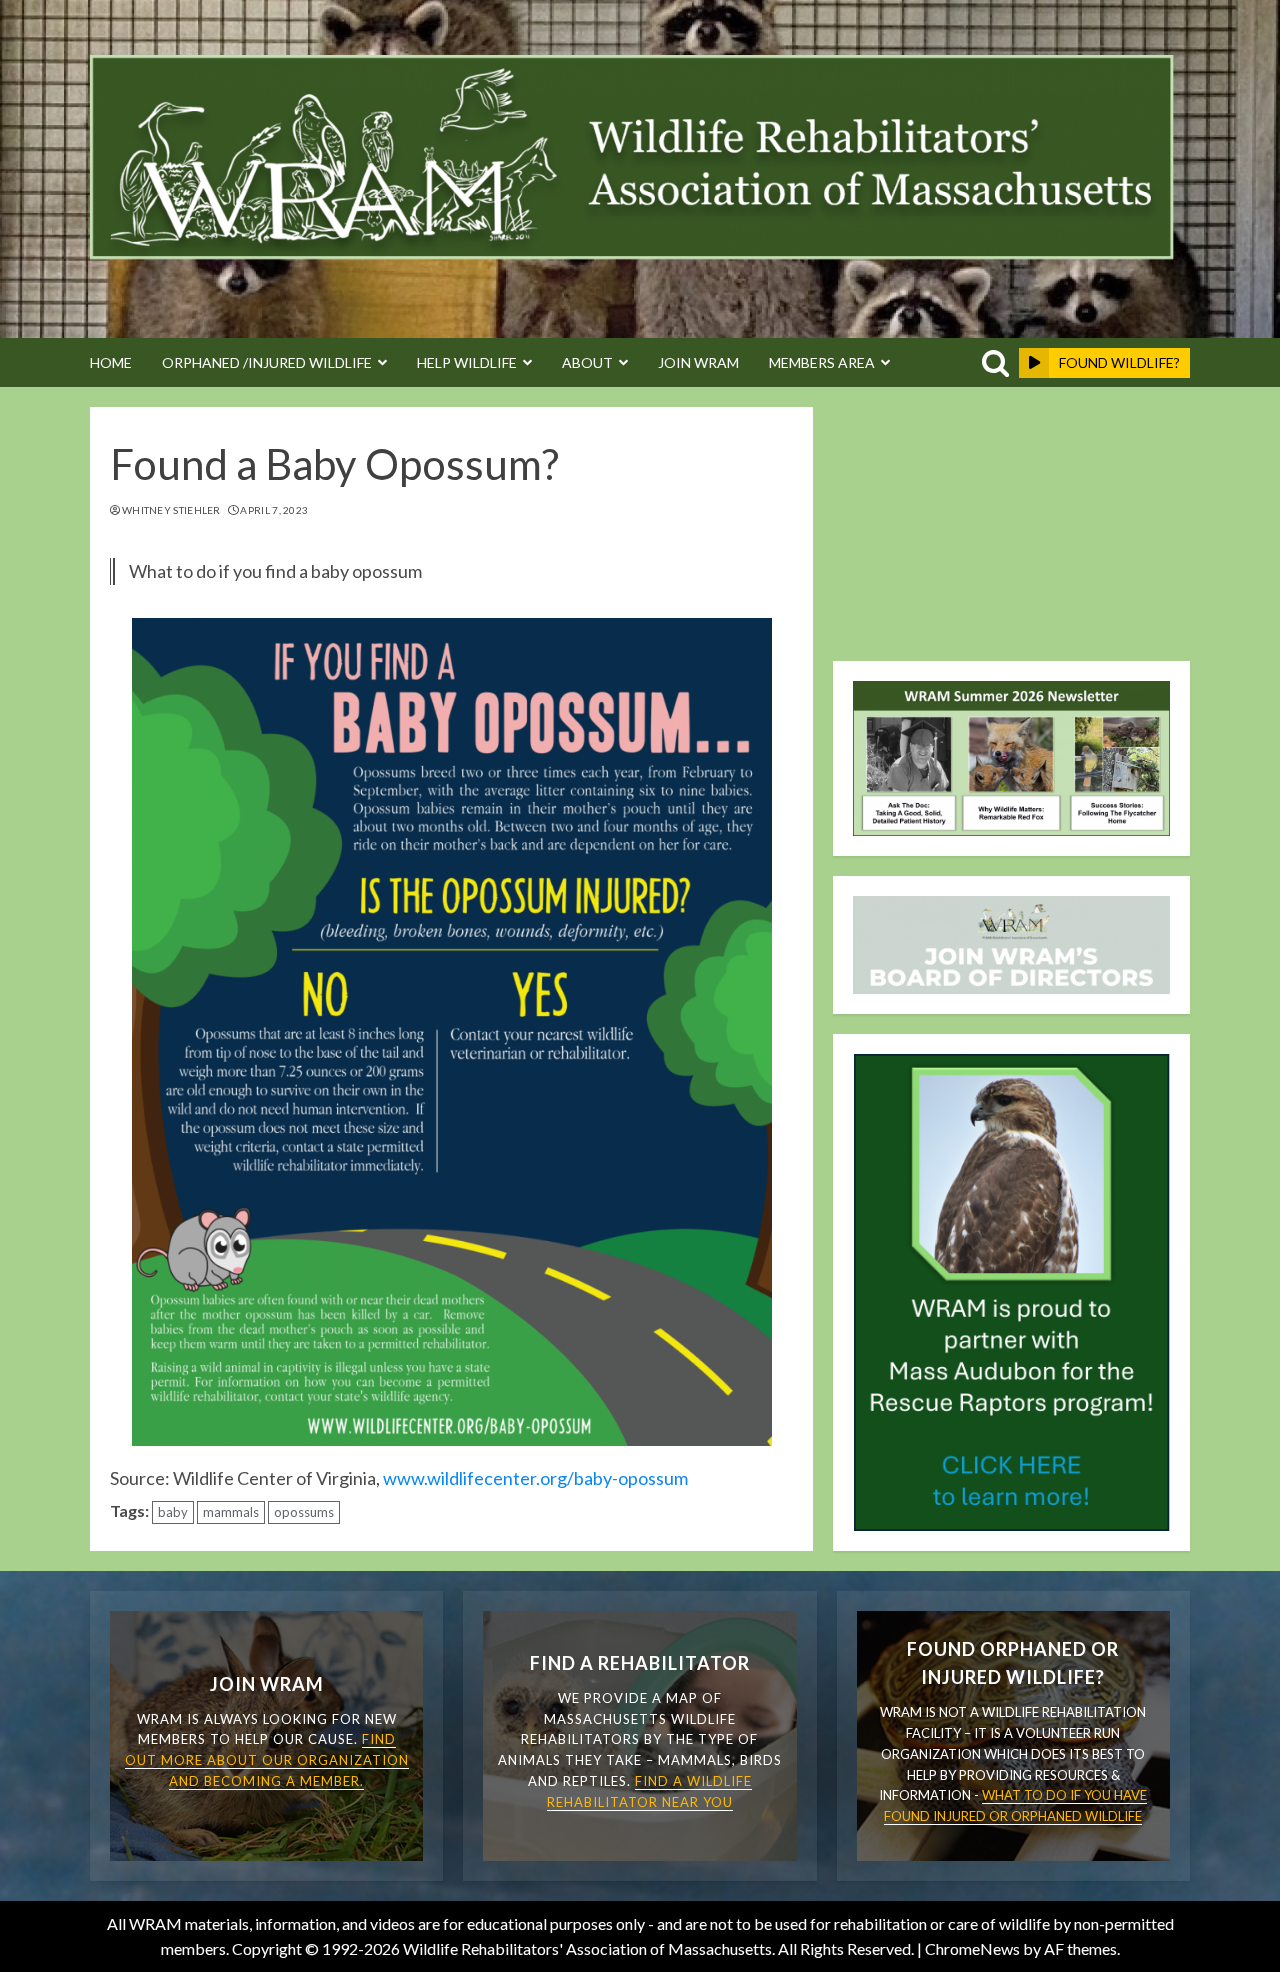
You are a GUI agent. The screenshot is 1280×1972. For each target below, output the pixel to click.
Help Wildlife (467, 362)
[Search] (992, 363)
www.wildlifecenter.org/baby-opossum (535, 1478)
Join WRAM (698, 362)
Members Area (822, 362)
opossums (304, 1512)
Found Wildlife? (1119, 362)
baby (173, 1512)
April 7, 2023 (274, 510)
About (587, 362)
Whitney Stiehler (171, 510)
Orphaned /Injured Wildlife (267, 362)
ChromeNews (972, 1948)
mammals (231, 1512)
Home (111, 362)
